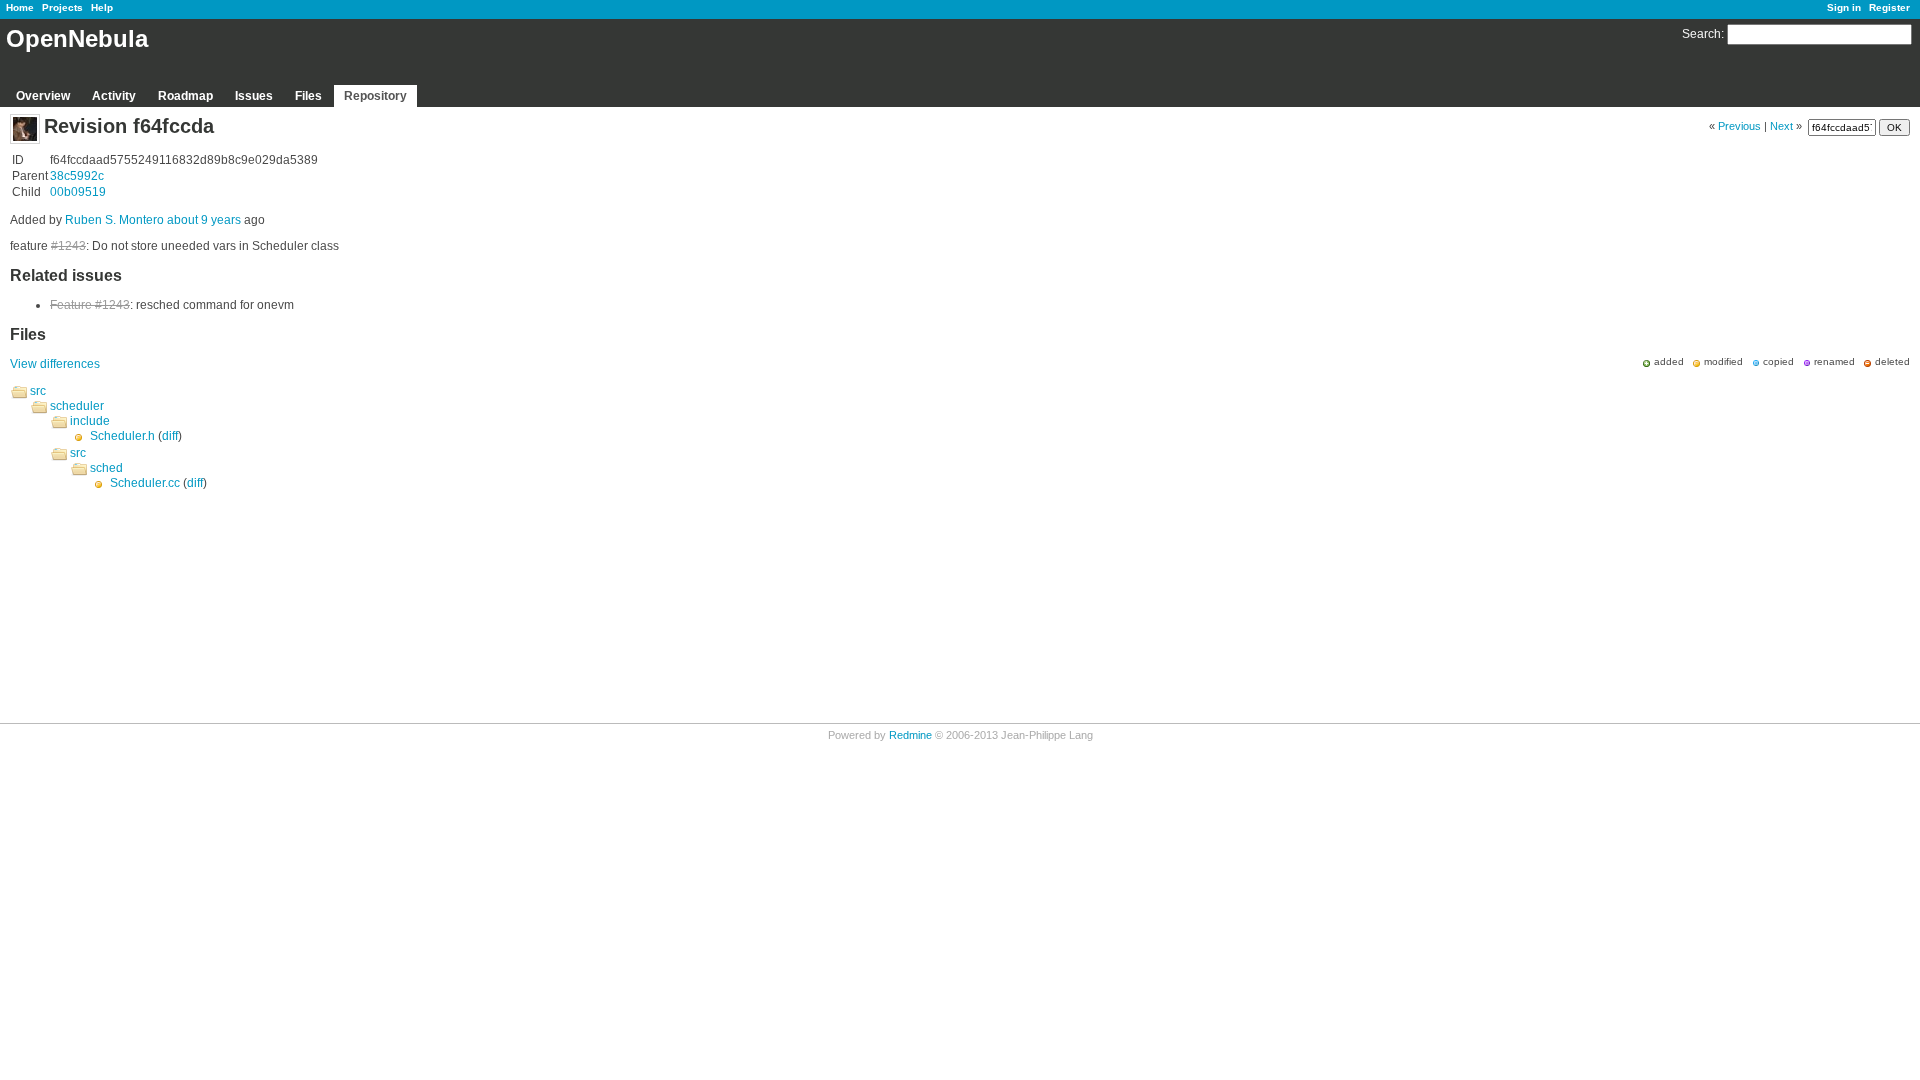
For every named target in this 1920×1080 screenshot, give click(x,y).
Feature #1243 (90, 305)
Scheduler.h (122, 436)
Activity (114, 96)
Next (1781, 126)
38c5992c (77, 176)
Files (308, 96)
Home (20, 7)
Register (1889, 7)
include (90, 421)
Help (102, 7)
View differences (55, 364)
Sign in (1844, 7)
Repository (375, 96)
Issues (254, 96)
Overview (43, 96)
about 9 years (204, 220)
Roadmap (185, 96)
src (38, 391)
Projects (62, 7)
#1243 (68, 246)
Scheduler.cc (145, 483)
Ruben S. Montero (114, 220)
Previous (1739, 126)
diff (170, 436)
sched (106, 468)
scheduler (77, 406)
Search (1701, 34)
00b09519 (78, 192)
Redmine (910, 735)
